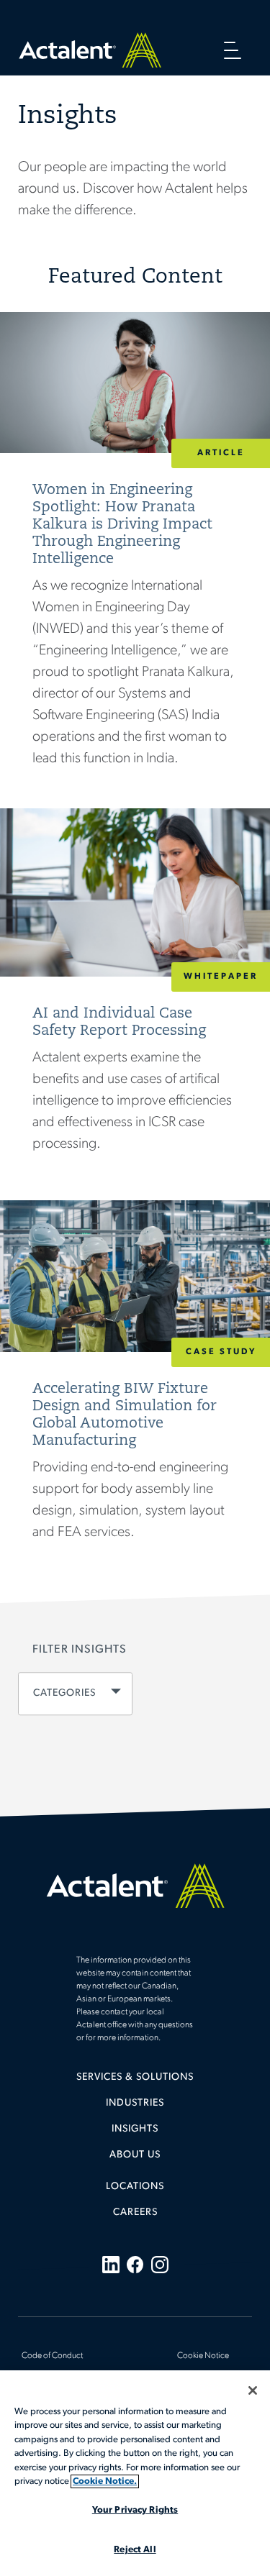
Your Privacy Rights (135, 2510)
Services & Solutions (135, 2077)
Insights (135, 2129)
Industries (135, 2103)
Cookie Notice (203, 2356)
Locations (135, 2187)
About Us (135, 2155)
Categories (64, 1694)
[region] (135, 2473)
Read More (135, 560)
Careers (135, 2212)
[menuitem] (135, 2083)
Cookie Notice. (105, 2481)
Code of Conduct (52, 2356)
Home (90, 50)
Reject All (135, 2550)
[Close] (253, 2390)
